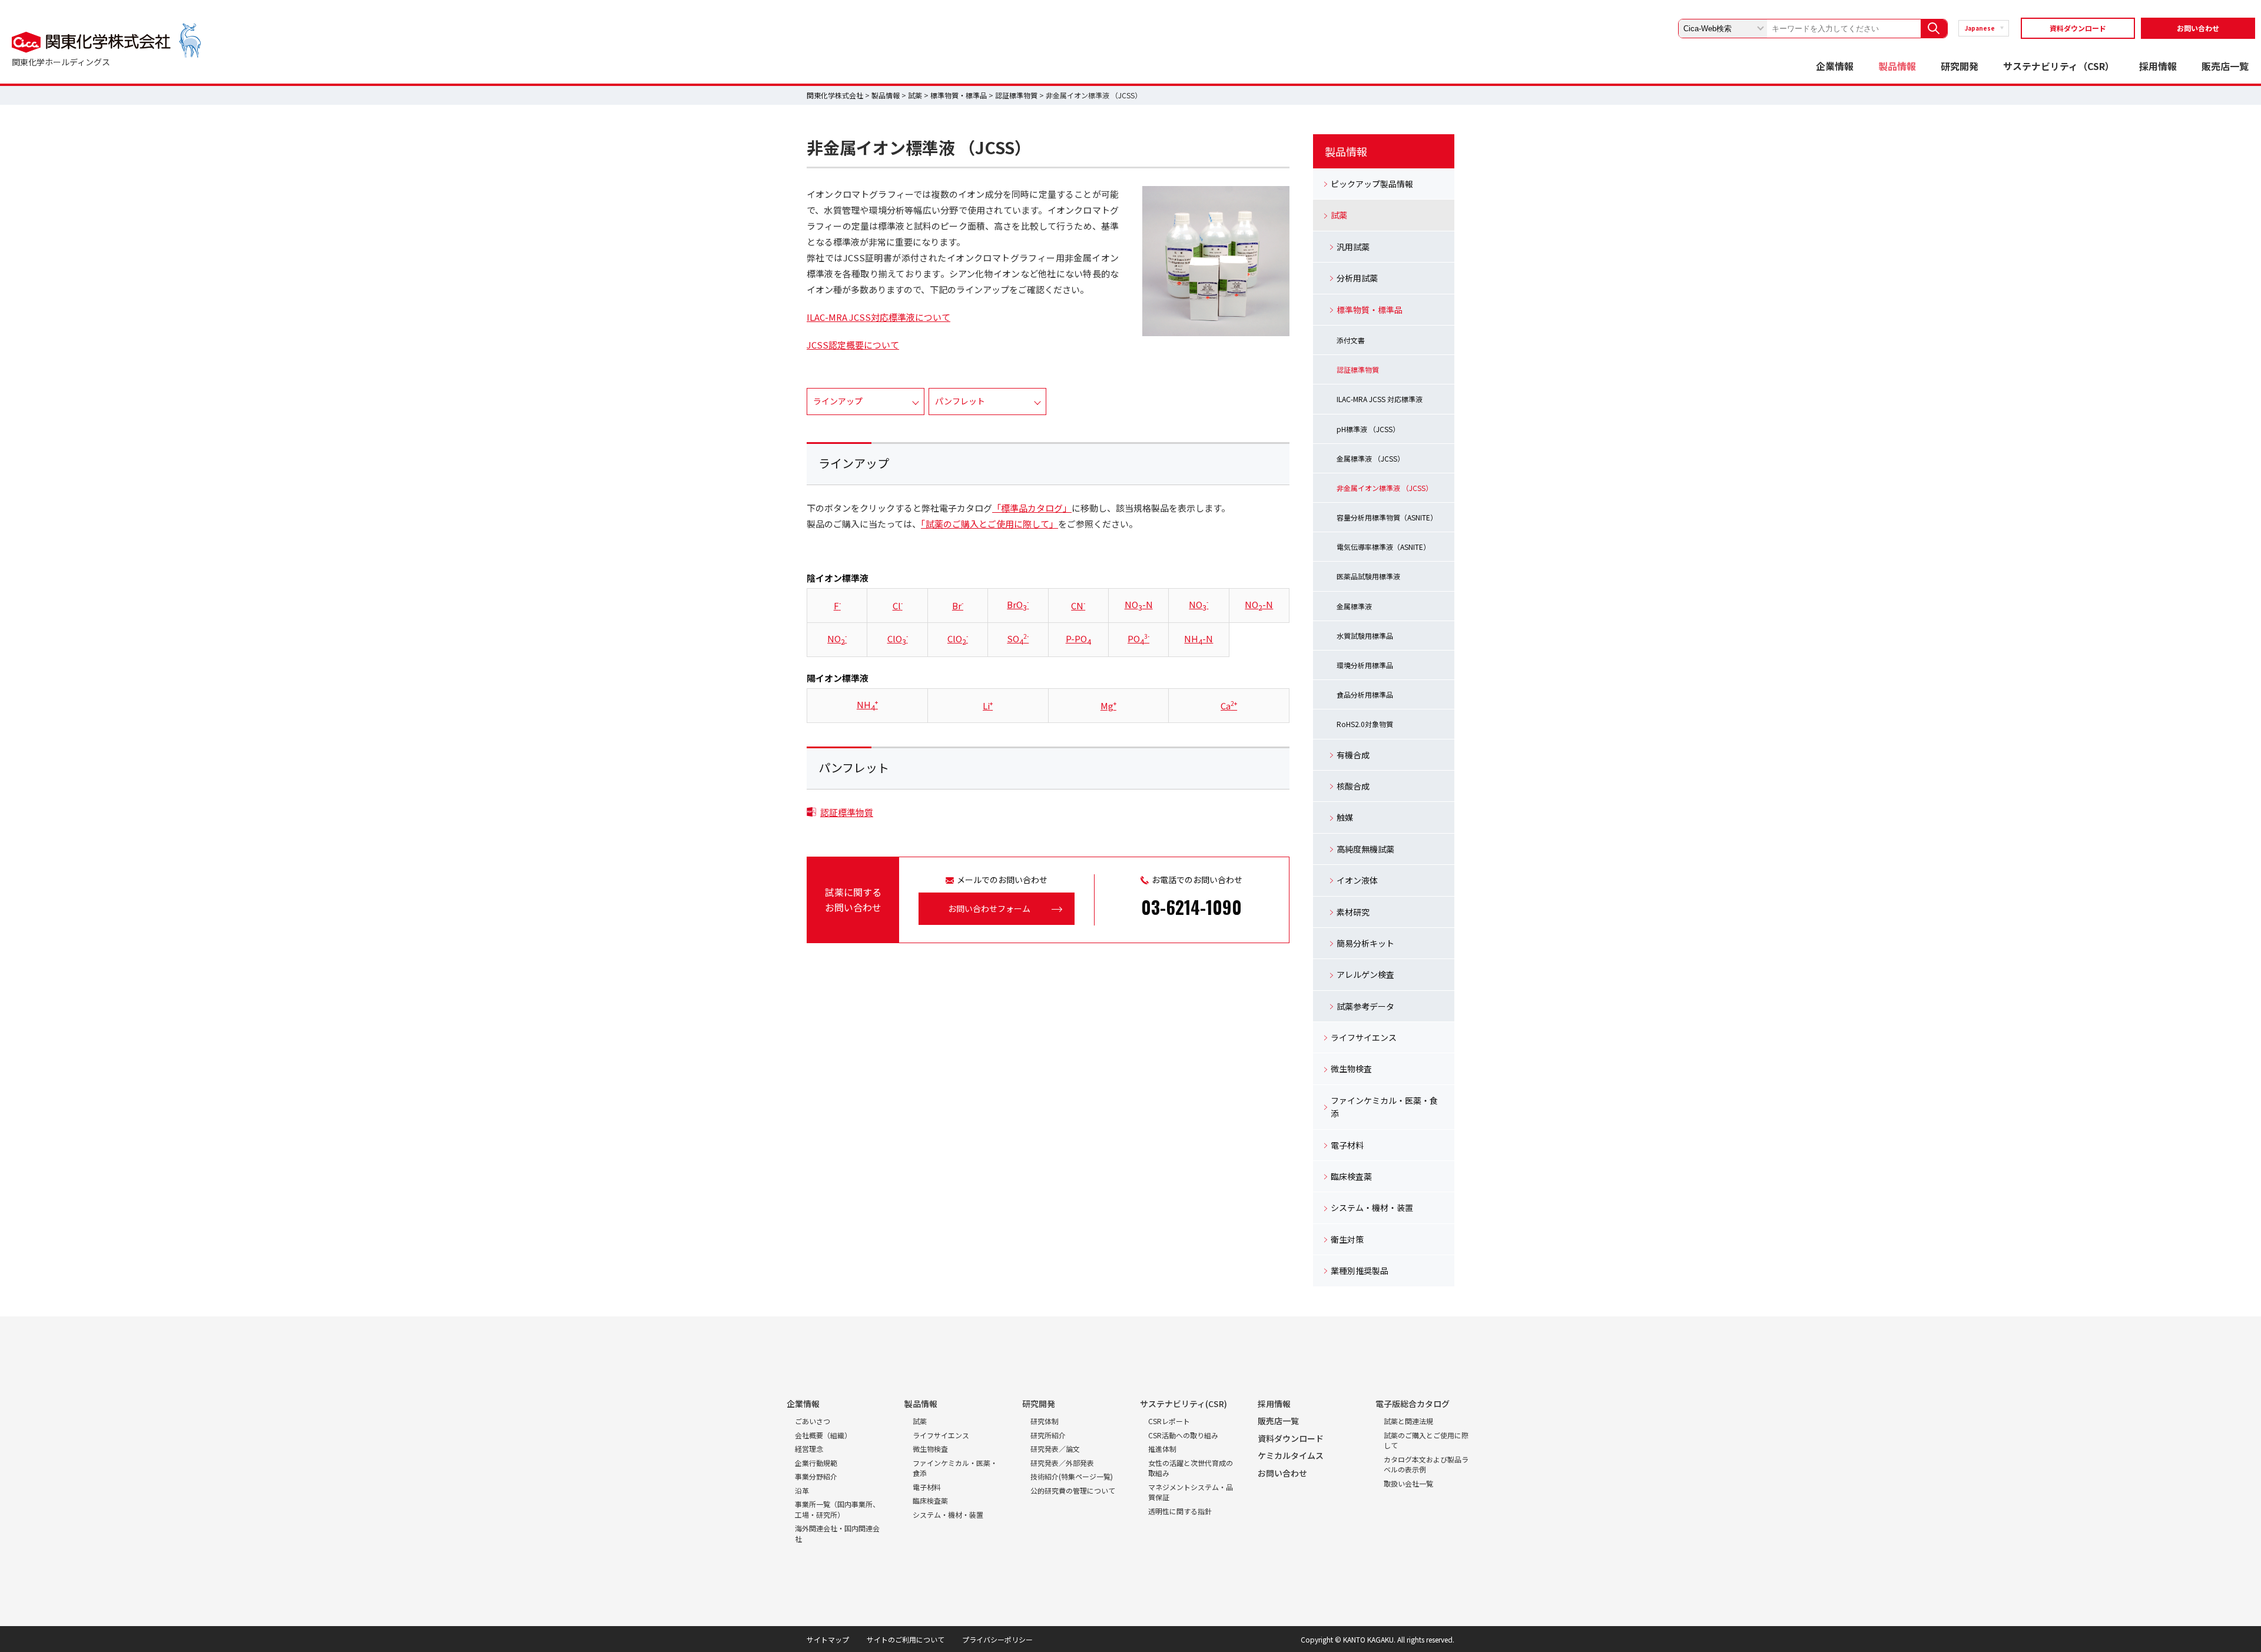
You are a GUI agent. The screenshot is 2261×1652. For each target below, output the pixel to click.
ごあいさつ (813, 1421)
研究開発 (1960, 66)
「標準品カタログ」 (1032, 508)
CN (1078, 606)
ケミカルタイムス (1291, 1455)
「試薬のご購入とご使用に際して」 (989, 524)
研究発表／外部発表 (1062, 1463)
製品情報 (1897, 66)
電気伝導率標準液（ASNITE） (1383, 547)
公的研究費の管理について (1073, 1490)
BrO (1018, 604)
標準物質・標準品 (959, 95)
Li (988, 706)
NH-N (1199, 638)
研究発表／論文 (1055, 1449)
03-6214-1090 (1191, 907)
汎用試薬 (1353, 247)
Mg (1108, 706)
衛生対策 (1347, 1239)
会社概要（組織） (823, 1435)
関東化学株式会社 (835, 95)
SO (1018, 638)
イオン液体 (1357, 880)
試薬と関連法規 (1408, 1421)
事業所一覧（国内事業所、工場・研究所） (837, 1509)
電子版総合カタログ (1413, 1404)
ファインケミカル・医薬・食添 (1384, 1107)
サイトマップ (828, 1639)
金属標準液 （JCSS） (1370, 458)
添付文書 (1351, 340)
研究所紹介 (1048, 1435)
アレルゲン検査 (1365, 974)
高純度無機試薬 (1365, 849)
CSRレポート (1169, 1421)
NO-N (1139, 604)
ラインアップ (838, 401)
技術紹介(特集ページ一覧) (1072, 1476)
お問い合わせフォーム (989, 908)
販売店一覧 (2225, 66)
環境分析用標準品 (1365, 665)
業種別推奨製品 (1360, 1270)
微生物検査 (1351, 1069)
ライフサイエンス (1364, 1037)
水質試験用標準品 (1365, 636)
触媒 (1345, 817)
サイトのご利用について (906, 1639)
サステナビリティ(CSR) (1183, 1404)
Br (958, 606)
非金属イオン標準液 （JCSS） (1385, 488)
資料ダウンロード (2078, 28)
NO (1199, 604)
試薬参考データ (1365, 1006)
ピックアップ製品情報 (1372, 184)
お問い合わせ (2198, 28)
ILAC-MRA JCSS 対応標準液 (1380, 399)
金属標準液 (1354, 606)
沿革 (802, 1490)
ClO (898, 638)
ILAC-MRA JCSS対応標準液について (878, 317)
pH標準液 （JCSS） (1368, 429)
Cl (898, 606)
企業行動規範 (816, 1463)
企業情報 (1835, 66)
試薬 (915, 95)
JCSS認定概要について (853, 345)
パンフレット (960, 401)
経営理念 (809, 1449)
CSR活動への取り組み (1183, 1435)
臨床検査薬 (1351, 1176)
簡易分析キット (1365, 943)
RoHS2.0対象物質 (1365, 724)
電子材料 (1347, 1145)
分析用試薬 (1357, 278)
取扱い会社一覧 (1408, 1483)
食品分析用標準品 (1365, 694)
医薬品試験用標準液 (1368, 576)
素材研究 (1353, 912)
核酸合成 (1353, 786)
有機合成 (1353, 755)
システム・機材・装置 (1372, 1208)
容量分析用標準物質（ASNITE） (1387, 517)
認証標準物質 (1016, 95)
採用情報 (2158, 66)
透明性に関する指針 (1180, 1511)
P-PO (1078, 638)
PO (1138, 638)
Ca (1229, 706)
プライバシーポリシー (997, 1639)
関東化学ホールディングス (61, 62)
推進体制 (1162, 1449)
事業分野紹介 (816, 1476)
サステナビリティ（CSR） (2059, 66)
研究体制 (1045, 1421)
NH (867, 704)
